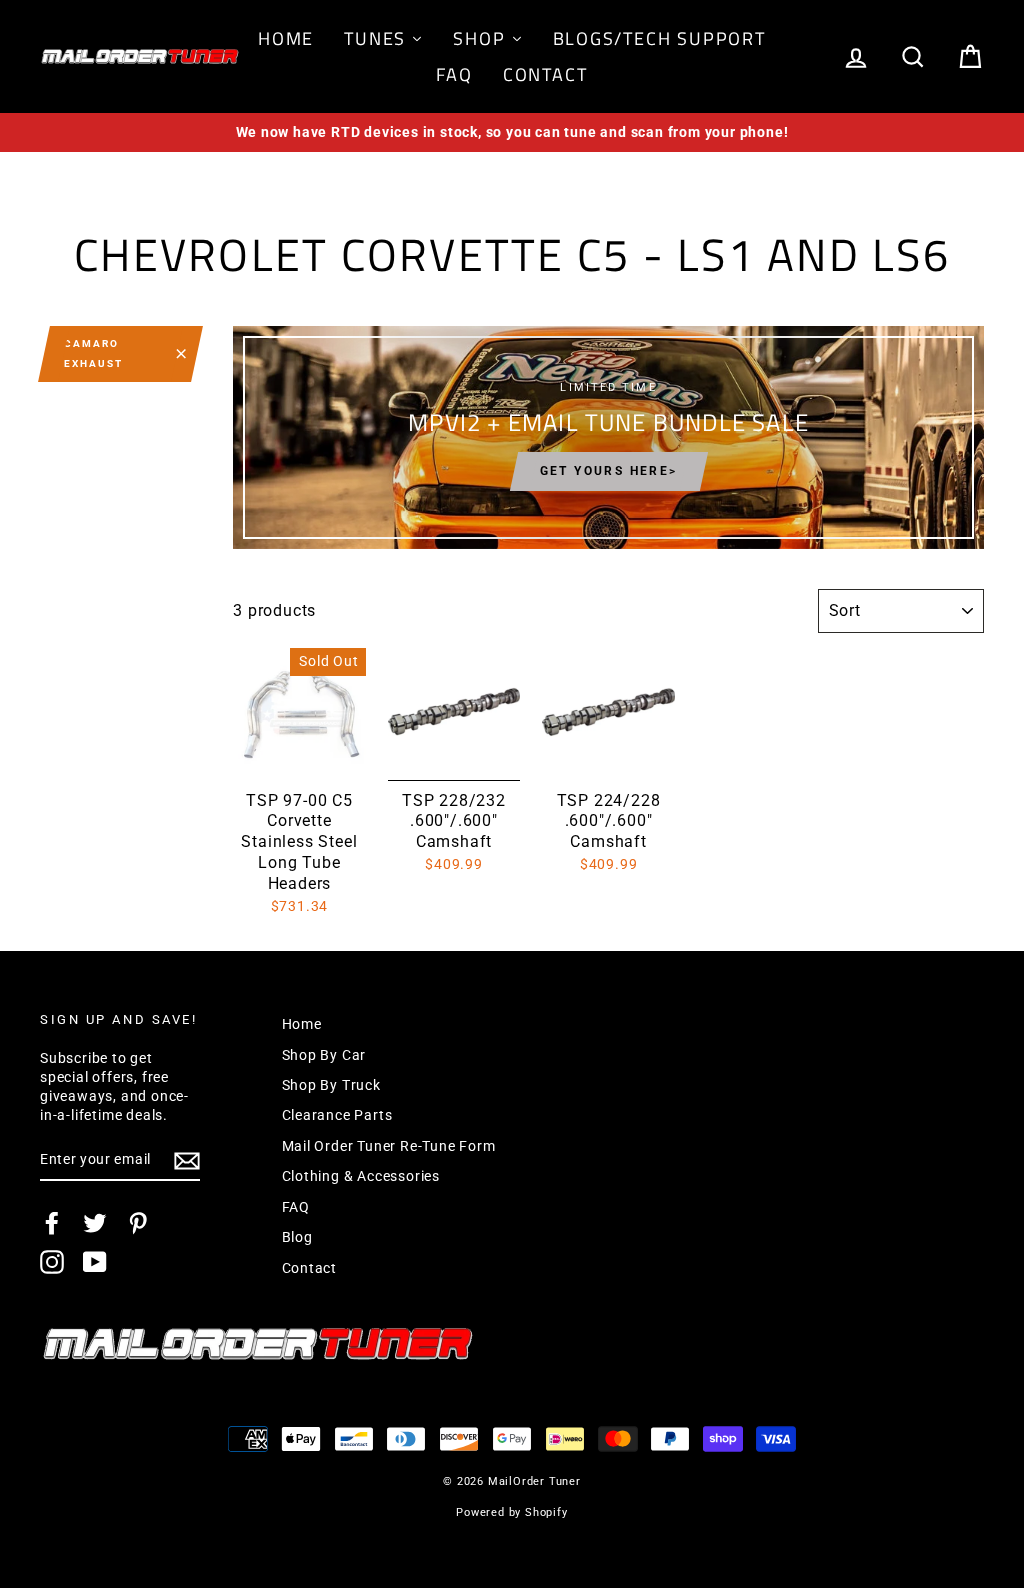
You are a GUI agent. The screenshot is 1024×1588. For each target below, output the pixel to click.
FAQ (296, 1207)
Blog (297, 1237)
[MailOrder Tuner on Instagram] (52, 1262)
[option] (512, 132)
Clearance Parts (337, 1115)
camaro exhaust (93, 353)
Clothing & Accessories (361, 1176)
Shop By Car (324, 1055)
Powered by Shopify (511, 1512)
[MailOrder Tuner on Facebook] (52, 1223)
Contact (310, 1268)
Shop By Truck (331, 1085)
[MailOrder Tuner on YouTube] (95, 1262)
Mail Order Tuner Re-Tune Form (389, 1146)
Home (302, 1024)
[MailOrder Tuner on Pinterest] (138, 1223)
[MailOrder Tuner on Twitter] (95, 1223)
